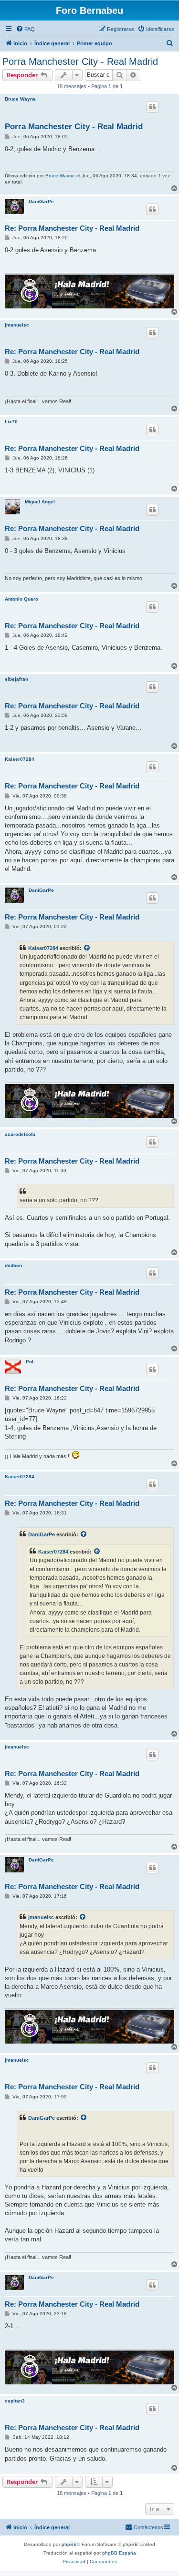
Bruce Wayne (20, 99)
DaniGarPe (41, 201)
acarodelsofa (20, 1134)
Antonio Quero (21, 599)
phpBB (69, 2544)
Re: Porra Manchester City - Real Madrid (72, 228)
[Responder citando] (152, 107)
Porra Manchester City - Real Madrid (80, 61)
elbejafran (16, 679)
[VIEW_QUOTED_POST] (87, 948)
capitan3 (15, 2401)
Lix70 (11, 422)
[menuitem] (25, 29)
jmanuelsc (17, 325)
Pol (30, 1362)
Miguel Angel (40, 502)
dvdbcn (13, 1265)
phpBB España (119, 2553)
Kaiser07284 (20, 759)
